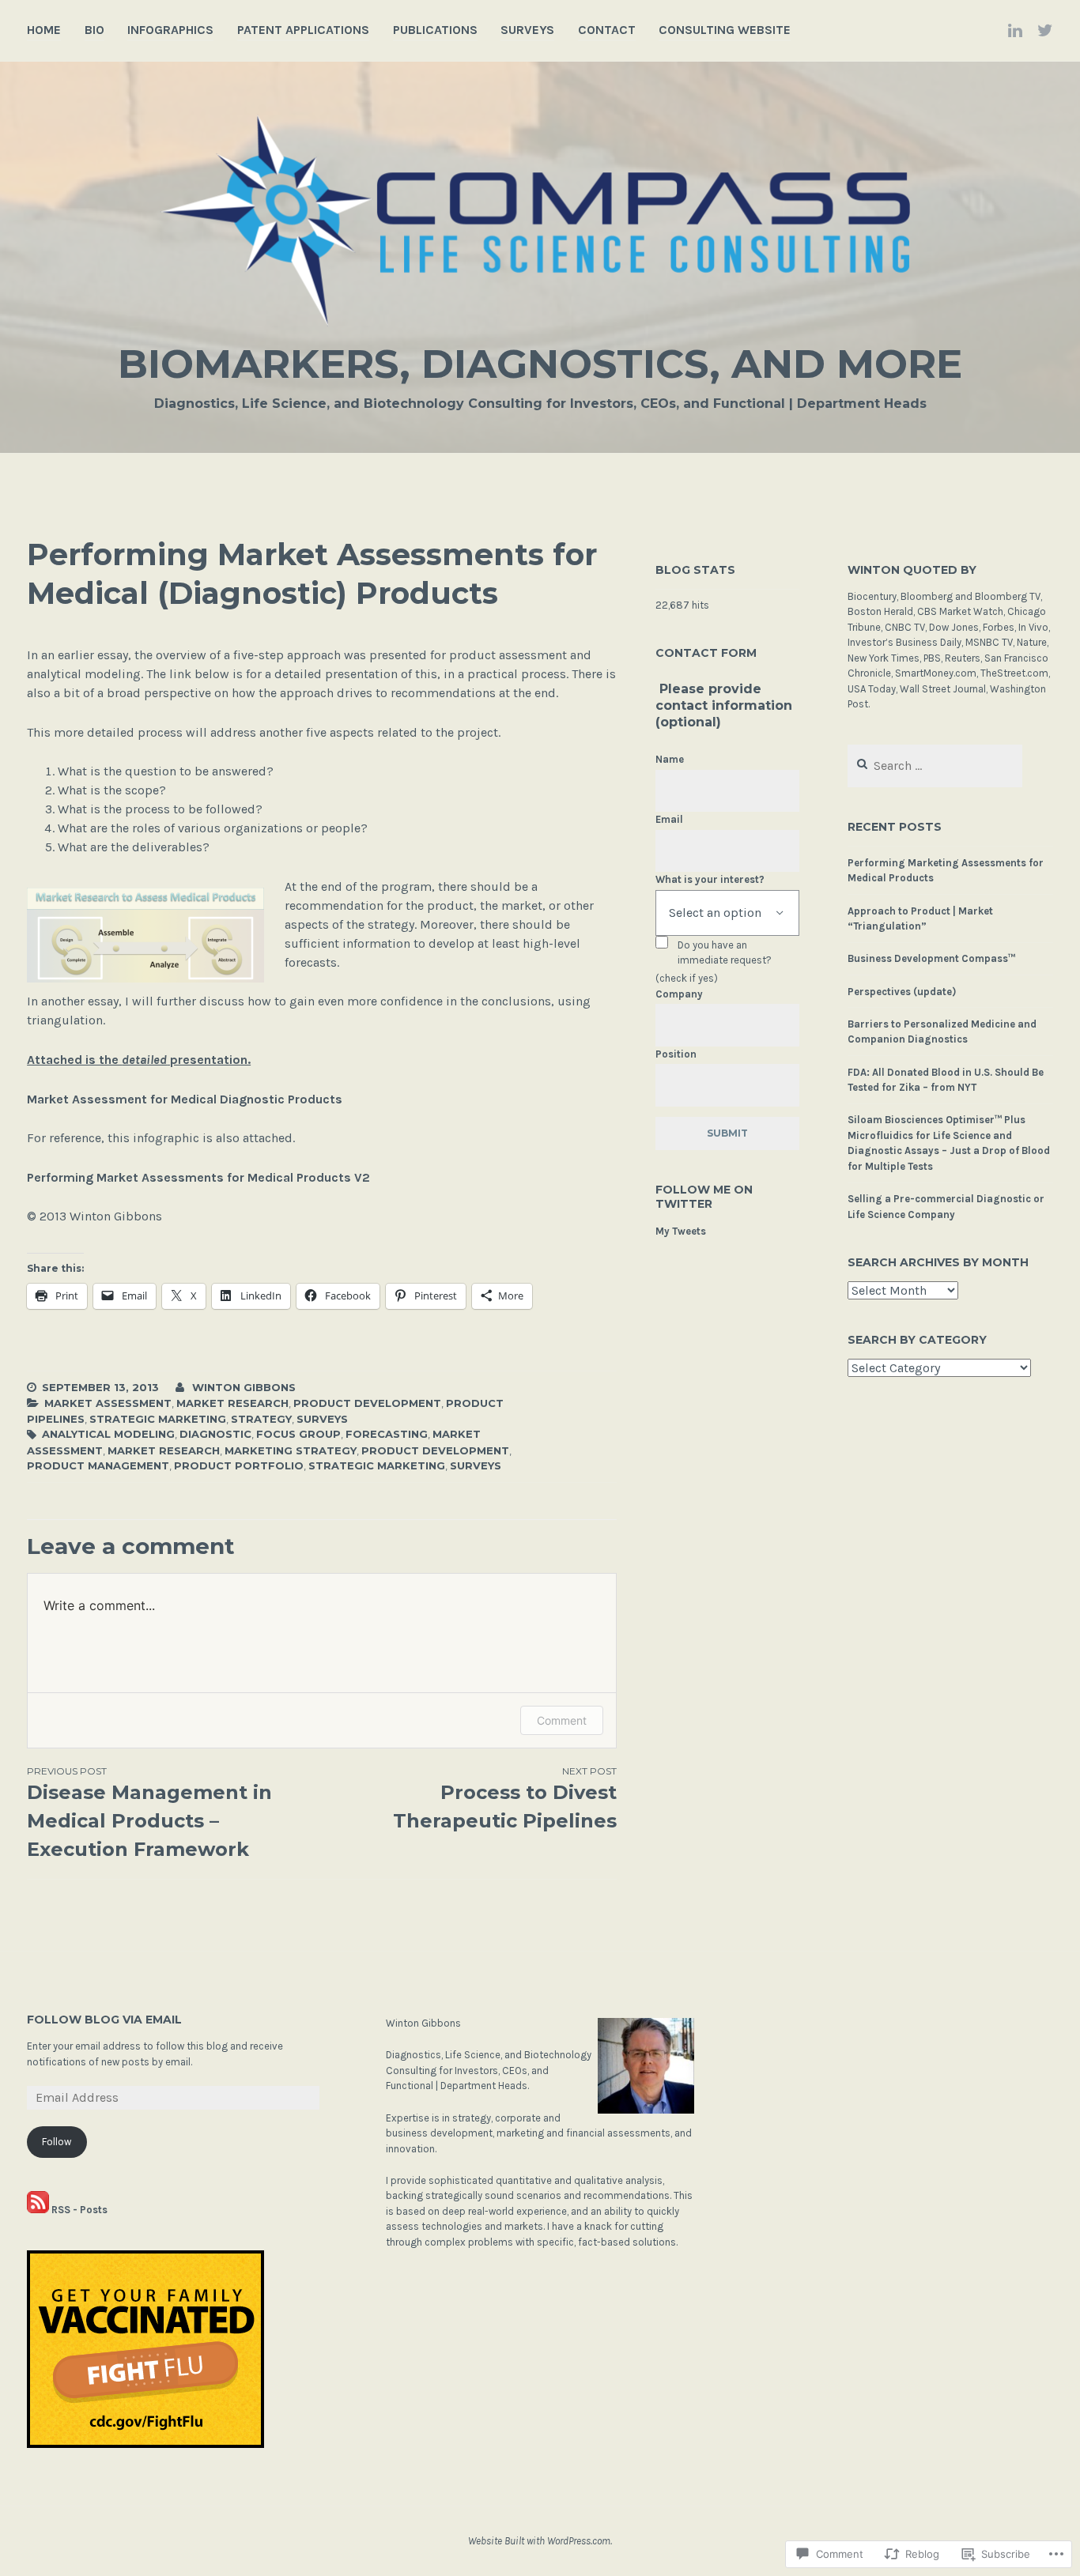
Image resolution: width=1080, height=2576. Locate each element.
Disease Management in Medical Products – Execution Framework (149, 1813)
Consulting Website (725, 30)
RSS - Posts (79, 2210)
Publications (435, 30)
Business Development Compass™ (931, 958)
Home (44, 30)
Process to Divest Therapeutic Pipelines (505, 1799)
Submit (727, 1133)
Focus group (298, 1434)
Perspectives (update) (902, 992)
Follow (57, 2142)
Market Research (232, 1403)
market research (164, 1450)
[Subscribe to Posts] (38, 2210)
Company (679, 994)
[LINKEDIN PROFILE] (1015, 30)
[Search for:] (935, 766)
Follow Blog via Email (104, 2020)
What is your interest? (710, 879)
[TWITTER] (1045, 30)
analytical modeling (108, 1434)
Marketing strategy (291, 1450)
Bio (94, 30)
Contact (607, 30)
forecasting (387, 1434)
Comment (562, 1720)
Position (676, 1054)
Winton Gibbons (244, 1387)
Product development (367, 1403)
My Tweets (681, 1231)
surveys (476, 1465)
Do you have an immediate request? (725, 953)
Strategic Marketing (158, 1419)
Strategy (261, 1419)
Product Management (98, 1465)
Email (669, 819)
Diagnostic (215, 1434)
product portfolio (239, 1465)
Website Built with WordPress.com (539, 2541)
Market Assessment (108, 1403)
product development (435, 1450)
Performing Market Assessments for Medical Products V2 (198, 1177)
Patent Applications (303, 30)
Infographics (170, 30)
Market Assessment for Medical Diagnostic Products (185, 1099)
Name (670, 759)
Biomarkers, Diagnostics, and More (540, 364)
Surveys (527, 30)
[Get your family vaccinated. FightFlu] (145, 2445)
